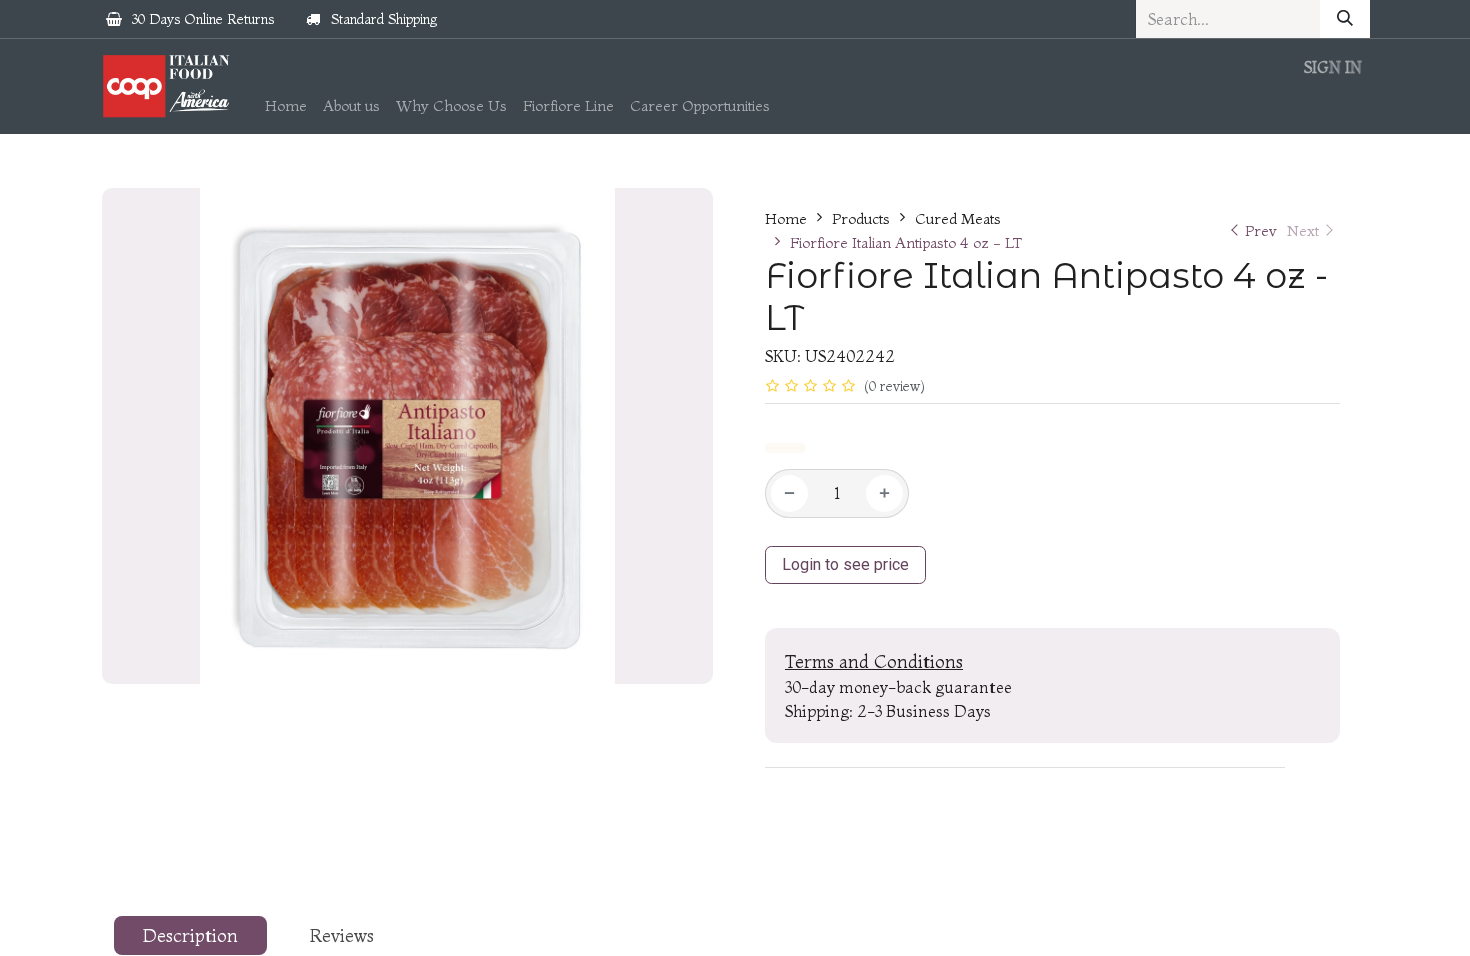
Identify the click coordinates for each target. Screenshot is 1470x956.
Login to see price (845, 564)
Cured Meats (958, 218)
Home (786, 218)
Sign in (1333, 67)
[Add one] (884, 493)
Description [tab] (190, 935)
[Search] (1345, 19)
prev (1261, 230)
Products (861, 218)
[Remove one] (789, 493)
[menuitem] (286, 106)
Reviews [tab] (342, 935)
